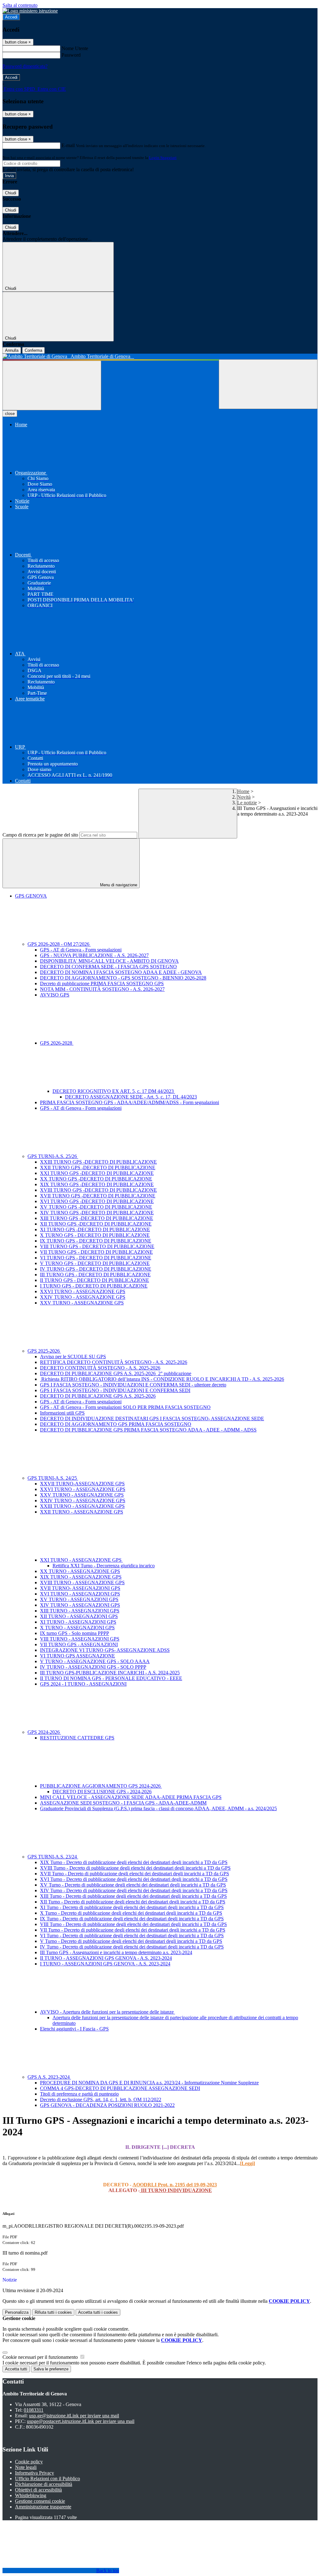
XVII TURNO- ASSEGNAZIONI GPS (80, 1588)
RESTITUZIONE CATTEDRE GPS (77, 1738)
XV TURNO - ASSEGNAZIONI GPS (79, 1599)
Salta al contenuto (20, 5)
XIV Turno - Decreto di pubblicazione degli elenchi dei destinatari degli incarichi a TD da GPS (134, 1890)
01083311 (34, 2410)
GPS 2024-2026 (44, 1732)
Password (71, 55)
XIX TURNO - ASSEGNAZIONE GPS (81, 1577)
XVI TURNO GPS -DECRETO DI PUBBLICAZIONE (97, 1201)
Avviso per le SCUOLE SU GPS (73, 1357)
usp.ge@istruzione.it (74, 2416)
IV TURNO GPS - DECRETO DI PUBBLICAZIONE (96, 1269)
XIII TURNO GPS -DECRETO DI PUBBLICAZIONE (97, 1218)
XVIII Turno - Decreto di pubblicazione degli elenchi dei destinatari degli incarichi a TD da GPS (135, 1868)
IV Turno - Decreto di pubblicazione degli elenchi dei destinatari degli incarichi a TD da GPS (132, 1947)
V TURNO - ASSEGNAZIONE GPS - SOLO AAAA (95, 1661)
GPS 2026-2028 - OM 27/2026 (59, 944)
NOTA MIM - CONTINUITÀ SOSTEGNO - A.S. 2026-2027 (102, 989)
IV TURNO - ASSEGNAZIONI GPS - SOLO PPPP (93, 1667)
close (10, 414)
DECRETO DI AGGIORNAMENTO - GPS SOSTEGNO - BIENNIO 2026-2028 (123, 978)
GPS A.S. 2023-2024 (49, 2077)
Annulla (12, 350)
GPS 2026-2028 (57, 1043)
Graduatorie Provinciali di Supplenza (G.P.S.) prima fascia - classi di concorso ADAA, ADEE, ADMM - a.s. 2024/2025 (158, 1808)
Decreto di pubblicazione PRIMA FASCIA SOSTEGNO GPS (102, 983)
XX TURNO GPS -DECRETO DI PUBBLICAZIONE (96, 1179)
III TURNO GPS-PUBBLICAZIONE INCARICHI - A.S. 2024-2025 (110, 1673)
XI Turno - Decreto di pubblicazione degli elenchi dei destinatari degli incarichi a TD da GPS (132, 1907)
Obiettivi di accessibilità (38, 2490)
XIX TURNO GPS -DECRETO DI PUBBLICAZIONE (97, 1184)
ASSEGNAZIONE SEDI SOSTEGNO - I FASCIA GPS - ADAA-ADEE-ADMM (123, 1803)
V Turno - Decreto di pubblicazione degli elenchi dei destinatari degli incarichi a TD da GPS (131, 1941)
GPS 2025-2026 (44, 1351)
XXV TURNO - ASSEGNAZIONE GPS (82, 1303)
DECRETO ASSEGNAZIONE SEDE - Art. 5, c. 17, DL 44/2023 (131, 1097)
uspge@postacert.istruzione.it (81, 2421)
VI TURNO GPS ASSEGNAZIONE (77, 1656)
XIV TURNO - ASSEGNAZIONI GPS (80, 1605)
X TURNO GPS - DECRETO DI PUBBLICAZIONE (95, 1235)
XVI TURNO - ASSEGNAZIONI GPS (80, 1594)
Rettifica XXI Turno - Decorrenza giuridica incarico (104, 1566)
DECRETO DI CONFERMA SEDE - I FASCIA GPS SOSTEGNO (108, 967)
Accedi (11, 17)
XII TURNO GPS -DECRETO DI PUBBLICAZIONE (96, 1224)
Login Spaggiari (163, 158)
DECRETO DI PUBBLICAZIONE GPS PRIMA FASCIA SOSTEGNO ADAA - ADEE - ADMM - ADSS (148, 1430)
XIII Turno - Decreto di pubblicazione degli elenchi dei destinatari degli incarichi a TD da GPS (133, 1896)
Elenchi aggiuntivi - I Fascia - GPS (74, 2029)
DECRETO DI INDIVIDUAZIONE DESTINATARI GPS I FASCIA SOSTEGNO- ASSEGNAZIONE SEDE (152, 1419)
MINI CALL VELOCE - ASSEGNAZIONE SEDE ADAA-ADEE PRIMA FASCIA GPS (131, 1797)
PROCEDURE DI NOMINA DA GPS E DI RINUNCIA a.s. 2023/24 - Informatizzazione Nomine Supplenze (149, 2083)
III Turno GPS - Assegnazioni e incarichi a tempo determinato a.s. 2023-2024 (116, 1952)
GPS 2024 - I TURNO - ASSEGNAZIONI (83, 1684)
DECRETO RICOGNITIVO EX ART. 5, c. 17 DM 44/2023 (114, 1091)
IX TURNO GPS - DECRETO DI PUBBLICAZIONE (96, 1241)
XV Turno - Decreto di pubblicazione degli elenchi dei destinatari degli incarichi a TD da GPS (133, 1885)
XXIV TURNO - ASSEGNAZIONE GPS (83, 1297)
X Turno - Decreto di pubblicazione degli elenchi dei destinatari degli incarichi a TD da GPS (131, 1913)
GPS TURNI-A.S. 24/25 (53, 1478)
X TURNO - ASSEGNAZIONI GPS (77, 1628)
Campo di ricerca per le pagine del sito (40, 835)
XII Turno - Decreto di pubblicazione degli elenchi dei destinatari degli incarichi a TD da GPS (133, 1902)
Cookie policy (29, 2462)
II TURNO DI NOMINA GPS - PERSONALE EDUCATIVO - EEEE (111, 1678)
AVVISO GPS (55, 995)
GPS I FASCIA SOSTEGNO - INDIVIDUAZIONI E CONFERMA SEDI (115, 1390)
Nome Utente (75, 48)
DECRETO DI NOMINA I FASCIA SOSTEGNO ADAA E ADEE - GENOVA (121, 972)
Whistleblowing (31, 2495)
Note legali (26, 2467)
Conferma (33, 350)
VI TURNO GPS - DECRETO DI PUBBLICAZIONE (96, 1258)
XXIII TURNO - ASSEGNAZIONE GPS (82, 1506)
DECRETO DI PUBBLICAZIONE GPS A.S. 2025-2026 (98, 1396)
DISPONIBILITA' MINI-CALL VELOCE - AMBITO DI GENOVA (109, 961)
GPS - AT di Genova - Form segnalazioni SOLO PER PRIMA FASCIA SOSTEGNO (125, 1407)
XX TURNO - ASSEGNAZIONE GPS (80, 1571)
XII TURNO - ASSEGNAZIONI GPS (79, 1616)
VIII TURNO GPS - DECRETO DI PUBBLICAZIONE (97, 1246)
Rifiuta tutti (53, 2312)
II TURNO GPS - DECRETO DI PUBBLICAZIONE (95, 1280)
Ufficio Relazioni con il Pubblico (47, 2479)
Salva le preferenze (51, 2369)
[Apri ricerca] (268, 384)
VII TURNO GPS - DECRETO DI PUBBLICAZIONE (96, 1252)
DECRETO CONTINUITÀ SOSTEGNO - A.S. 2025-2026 (100, 1368)
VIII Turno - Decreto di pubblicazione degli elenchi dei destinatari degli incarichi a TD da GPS (133, 1924)
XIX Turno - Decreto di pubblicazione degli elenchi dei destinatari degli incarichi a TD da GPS (134, 1862)
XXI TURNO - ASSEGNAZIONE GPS (81, 1560)
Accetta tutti (98, 2312)
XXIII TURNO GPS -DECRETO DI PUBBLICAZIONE (98, 1162)
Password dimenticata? (25, 66)
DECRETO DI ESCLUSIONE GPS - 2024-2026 (102, 1792)
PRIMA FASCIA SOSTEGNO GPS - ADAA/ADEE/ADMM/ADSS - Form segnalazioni (130, 1102)
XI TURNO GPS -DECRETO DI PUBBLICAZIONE (95, 1229)
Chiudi (11, 193)
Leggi (247, 2163)
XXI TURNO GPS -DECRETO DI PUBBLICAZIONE (97, 1173)
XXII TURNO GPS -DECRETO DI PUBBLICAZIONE (98, 1168)
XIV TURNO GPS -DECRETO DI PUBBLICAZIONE (97, 1213)
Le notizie (247, 803)
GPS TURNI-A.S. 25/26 (53, 1156)
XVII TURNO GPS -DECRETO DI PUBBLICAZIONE (98, 1196)
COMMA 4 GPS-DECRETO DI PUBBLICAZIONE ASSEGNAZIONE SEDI (120, 2088)
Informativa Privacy (35, 2473)
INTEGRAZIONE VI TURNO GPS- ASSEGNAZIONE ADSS (105, 1650)
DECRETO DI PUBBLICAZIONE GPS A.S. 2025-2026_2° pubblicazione (116, 1373)
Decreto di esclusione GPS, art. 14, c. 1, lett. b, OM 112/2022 (101, 2100)
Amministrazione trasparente (43, 2507)
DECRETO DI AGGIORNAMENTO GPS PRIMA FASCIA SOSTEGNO (116, 1424)
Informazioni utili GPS (62, 1413)
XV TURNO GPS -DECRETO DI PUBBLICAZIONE (96, 1207)
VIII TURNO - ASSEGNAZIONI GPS (80, 1639)
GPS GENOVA (31, 896)
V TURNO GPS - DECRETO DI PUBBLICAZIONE (95, 1263)
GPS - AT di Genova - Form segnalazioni (81, 950)
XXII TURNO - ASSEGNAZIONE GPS (82, 1512)
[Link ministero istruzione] (30, 11)
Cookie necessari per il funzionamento (41, 2357)
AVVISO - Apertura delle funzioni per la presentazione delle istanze (107, 2012)
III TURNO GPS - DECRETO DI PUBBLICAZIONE (95, 1275)
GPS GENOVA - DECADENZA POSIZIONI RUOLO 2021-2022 (107, 2105)
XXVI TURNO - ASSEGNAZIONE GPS (83, 1291)
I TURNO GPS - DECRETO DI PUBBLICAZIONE (94, 1286)
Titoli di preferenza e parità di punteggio (79, 2094)
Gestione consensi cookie (40, 2501)
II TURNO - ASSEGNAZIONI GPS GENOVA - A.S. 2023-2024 (106, 1958)
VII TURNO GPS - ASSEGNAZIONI (79, 1644)
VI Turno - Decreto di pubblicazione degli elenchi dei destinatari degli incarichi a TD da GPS (132, 1936)
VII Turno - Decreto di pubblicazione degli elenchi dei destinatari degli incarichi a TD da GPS (133, 1930)
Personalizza (17, 2312)
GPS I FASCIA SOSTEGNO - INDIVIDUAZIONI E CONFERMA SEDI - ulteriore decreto (133, 1385)
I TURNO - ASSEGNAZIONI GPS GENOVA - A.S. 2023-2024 (105, 1964)
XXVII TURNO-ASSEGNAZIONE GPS (82, 1484)
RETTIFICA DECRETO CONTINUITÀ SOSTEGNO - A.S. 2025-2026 (114, 1362)
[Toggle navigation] (52, 385)
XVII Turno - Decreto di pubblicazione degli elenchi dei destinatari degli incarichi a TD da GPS (135, 1874)
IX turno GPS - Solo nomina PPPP (75, 1633)
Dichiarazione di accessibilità (44, 2484)
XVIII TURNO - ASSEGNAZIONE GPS (82, 1582)
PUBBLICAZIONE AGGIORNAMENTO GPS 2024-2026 (101, 1786)
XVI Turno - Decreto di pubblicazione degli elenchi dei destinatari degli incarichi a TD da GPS (134, 1879)
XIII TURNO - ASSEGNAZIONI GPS (80, 1611)
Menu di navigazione (118, 885)
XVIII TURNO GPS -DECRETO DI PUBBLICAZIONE (98, 1190)
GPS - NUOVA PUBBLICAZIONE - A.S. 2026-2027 (94, 955)
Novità (244, 797)
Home (243, 791)
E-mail (68, 145)
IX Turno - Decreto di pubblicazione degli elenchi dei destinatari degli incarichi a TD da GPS (132, 1919)
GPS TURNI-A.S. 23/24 (53, 1857)
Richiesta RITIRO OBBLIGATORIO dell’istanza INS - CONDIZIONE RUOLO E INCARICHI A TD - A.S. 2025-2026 (162, 1379)
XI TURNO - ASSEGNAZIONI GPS (78, 1622)
